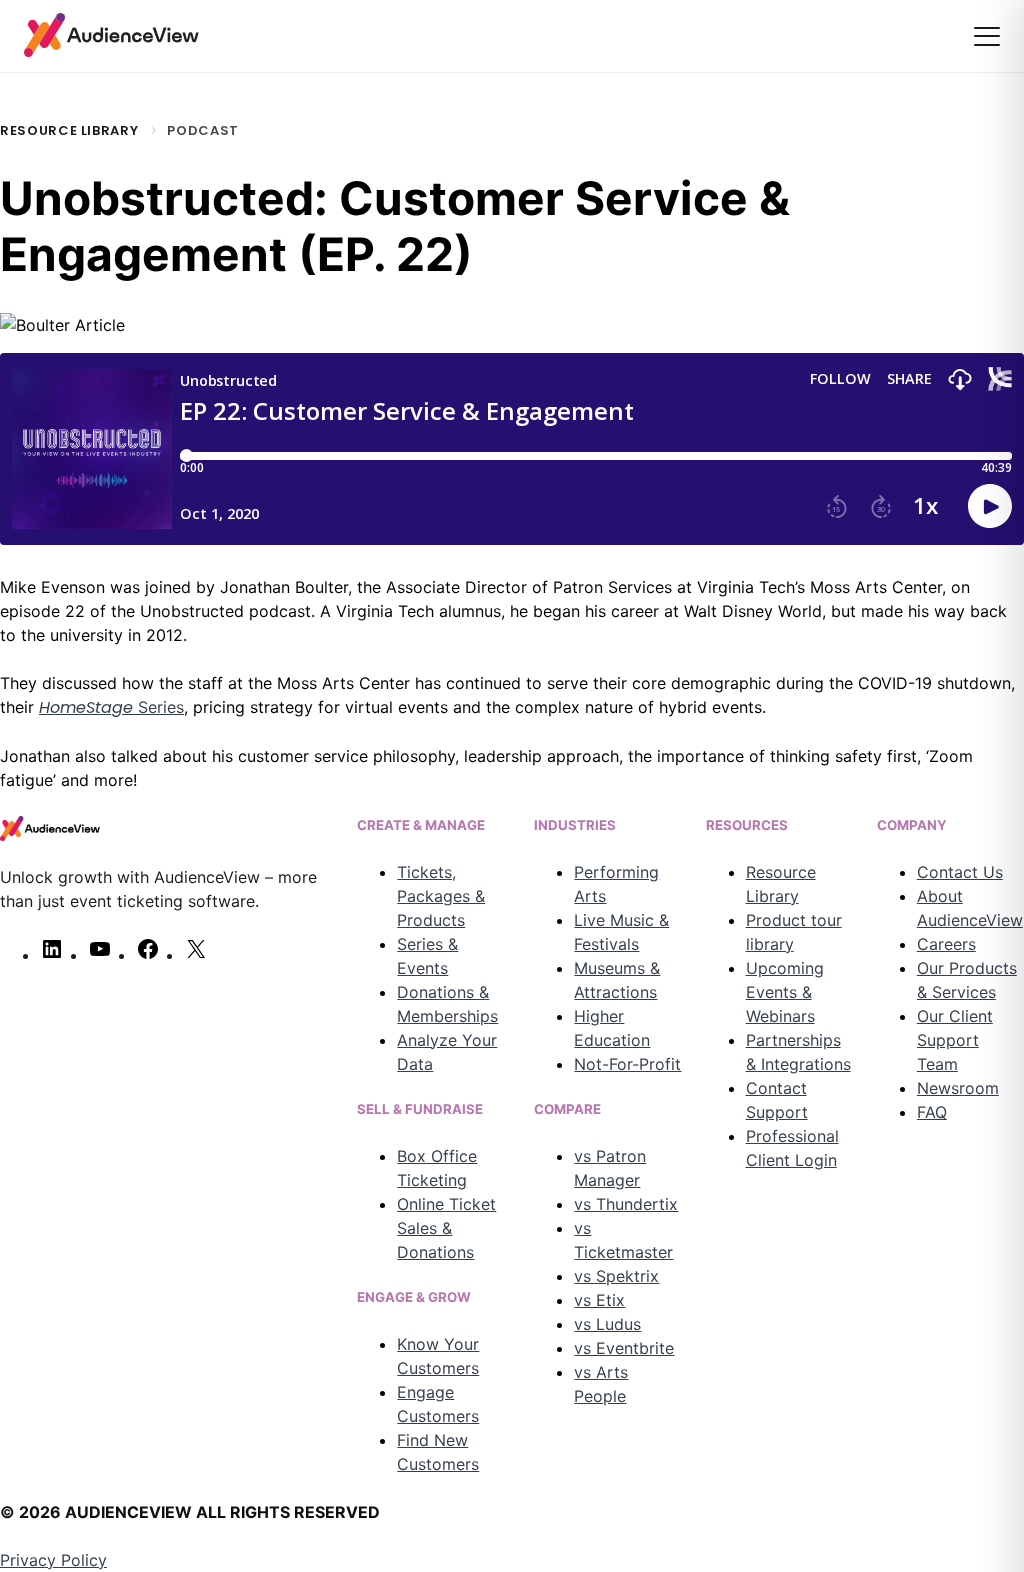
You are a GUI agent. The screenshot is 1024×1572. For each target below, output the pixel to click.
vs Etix (599, 1300)
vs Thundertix (626, 1204)
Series (111, 707)
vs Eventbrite (624, 1348)
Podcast (203, 130)
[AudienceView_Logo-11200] (111, 35)
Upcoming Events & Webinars (785, 992)
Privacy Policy (53, 1560)
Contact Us (960, 872)
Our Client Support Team (955, 1040)
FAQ (932, 1112)
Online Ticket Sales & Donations (446, 1228)
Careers (946, 944)
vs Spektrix (616, 1276)
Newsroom (958, 1088)
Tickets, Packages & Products (441, 896)
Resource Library (69, 130)
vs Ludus (607, 1324)
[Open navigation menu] (987, 36)
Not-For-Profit (627, 1064)
